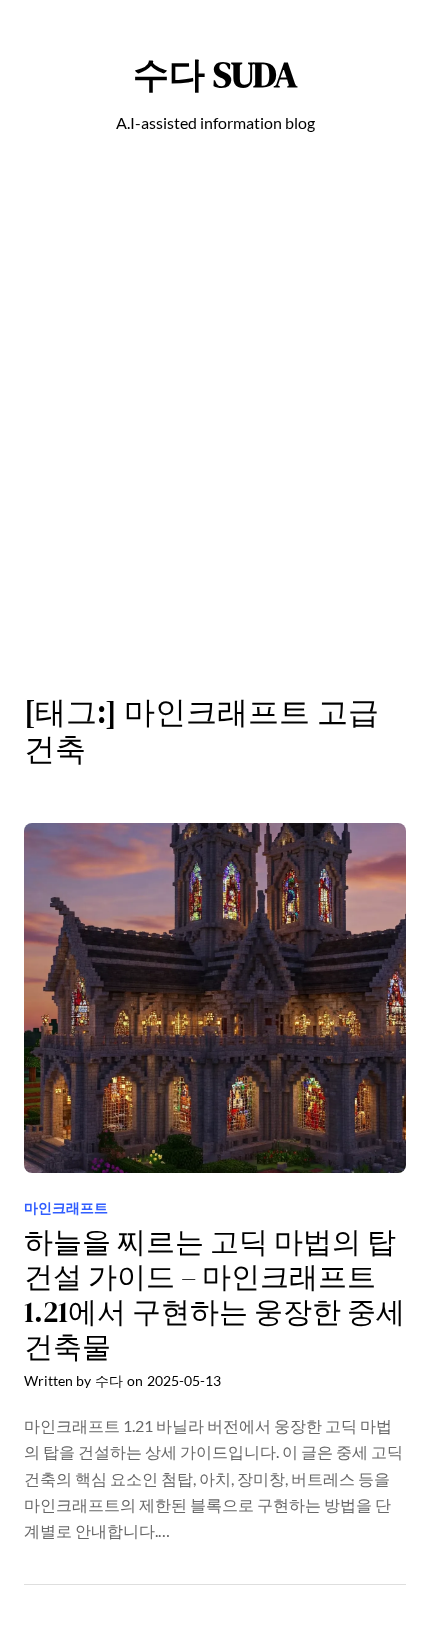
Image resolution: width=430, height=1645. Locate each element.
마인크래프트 (66, 1207)
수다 (109, 1380)
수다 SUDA (215, 74)
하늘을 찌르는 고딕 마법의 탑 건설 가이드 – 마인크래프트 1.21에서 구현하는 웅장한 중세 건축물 (214, 1295)
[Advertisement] (215, 425)
